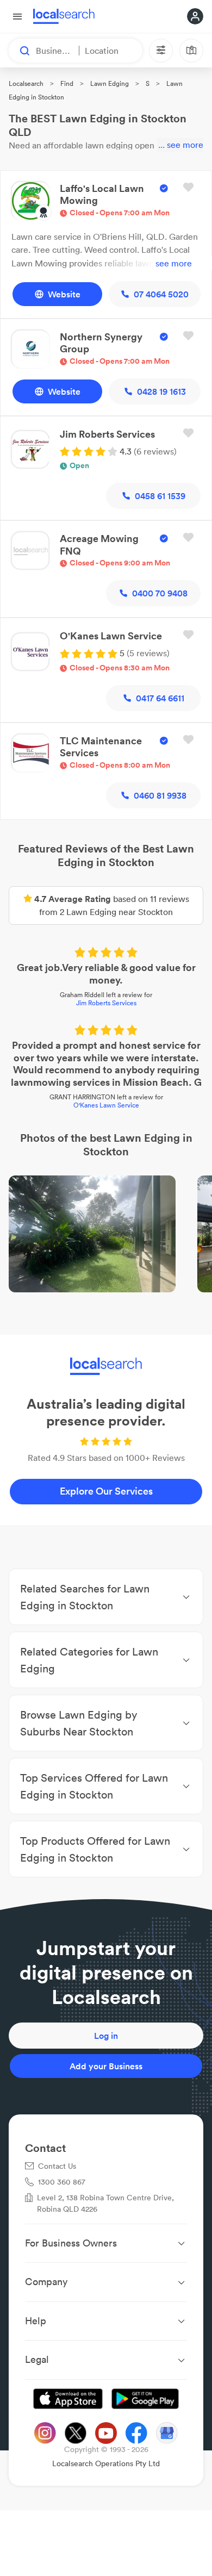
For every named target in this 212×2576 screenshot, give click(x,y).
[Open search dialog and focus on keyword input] (20, 51)
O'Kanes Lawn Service (106, 1105)
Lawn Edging (110, 83)
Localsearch (26, 83)
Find (67, 83)
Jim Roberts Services (106, 1003)
